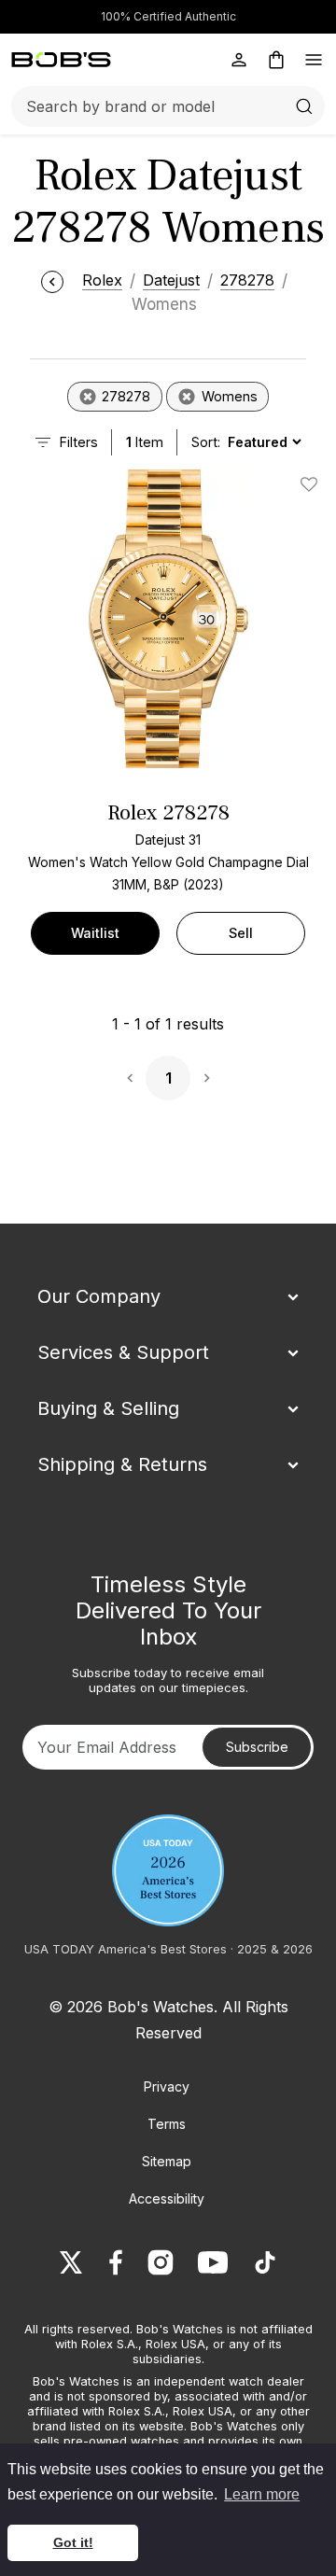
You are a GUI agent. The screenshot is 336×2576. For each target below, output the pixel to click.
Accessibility (167, 2198)
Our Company (99, 1296)
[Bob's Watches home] (61, 60)
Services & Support (123, 1352)
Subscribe (257, 1747)
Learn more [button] (262, 2494)
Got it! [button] (73, 2542)
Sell (241, 933)
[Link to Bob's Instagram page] (161, 2262)
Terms (167, 2124)
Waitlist (95, 933)
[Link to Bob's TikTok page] (265, 2262)
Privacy (167, 2086)
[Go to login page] (239, 60)
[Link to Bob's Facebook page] (116, 2262)
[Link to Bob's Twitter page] (71, 2262)
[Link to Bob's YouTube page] (213, 2262)
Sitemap (167, 2161)
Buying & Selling (108, 1408)
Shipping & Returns (122, 1464)
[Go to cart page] (276, 60)
